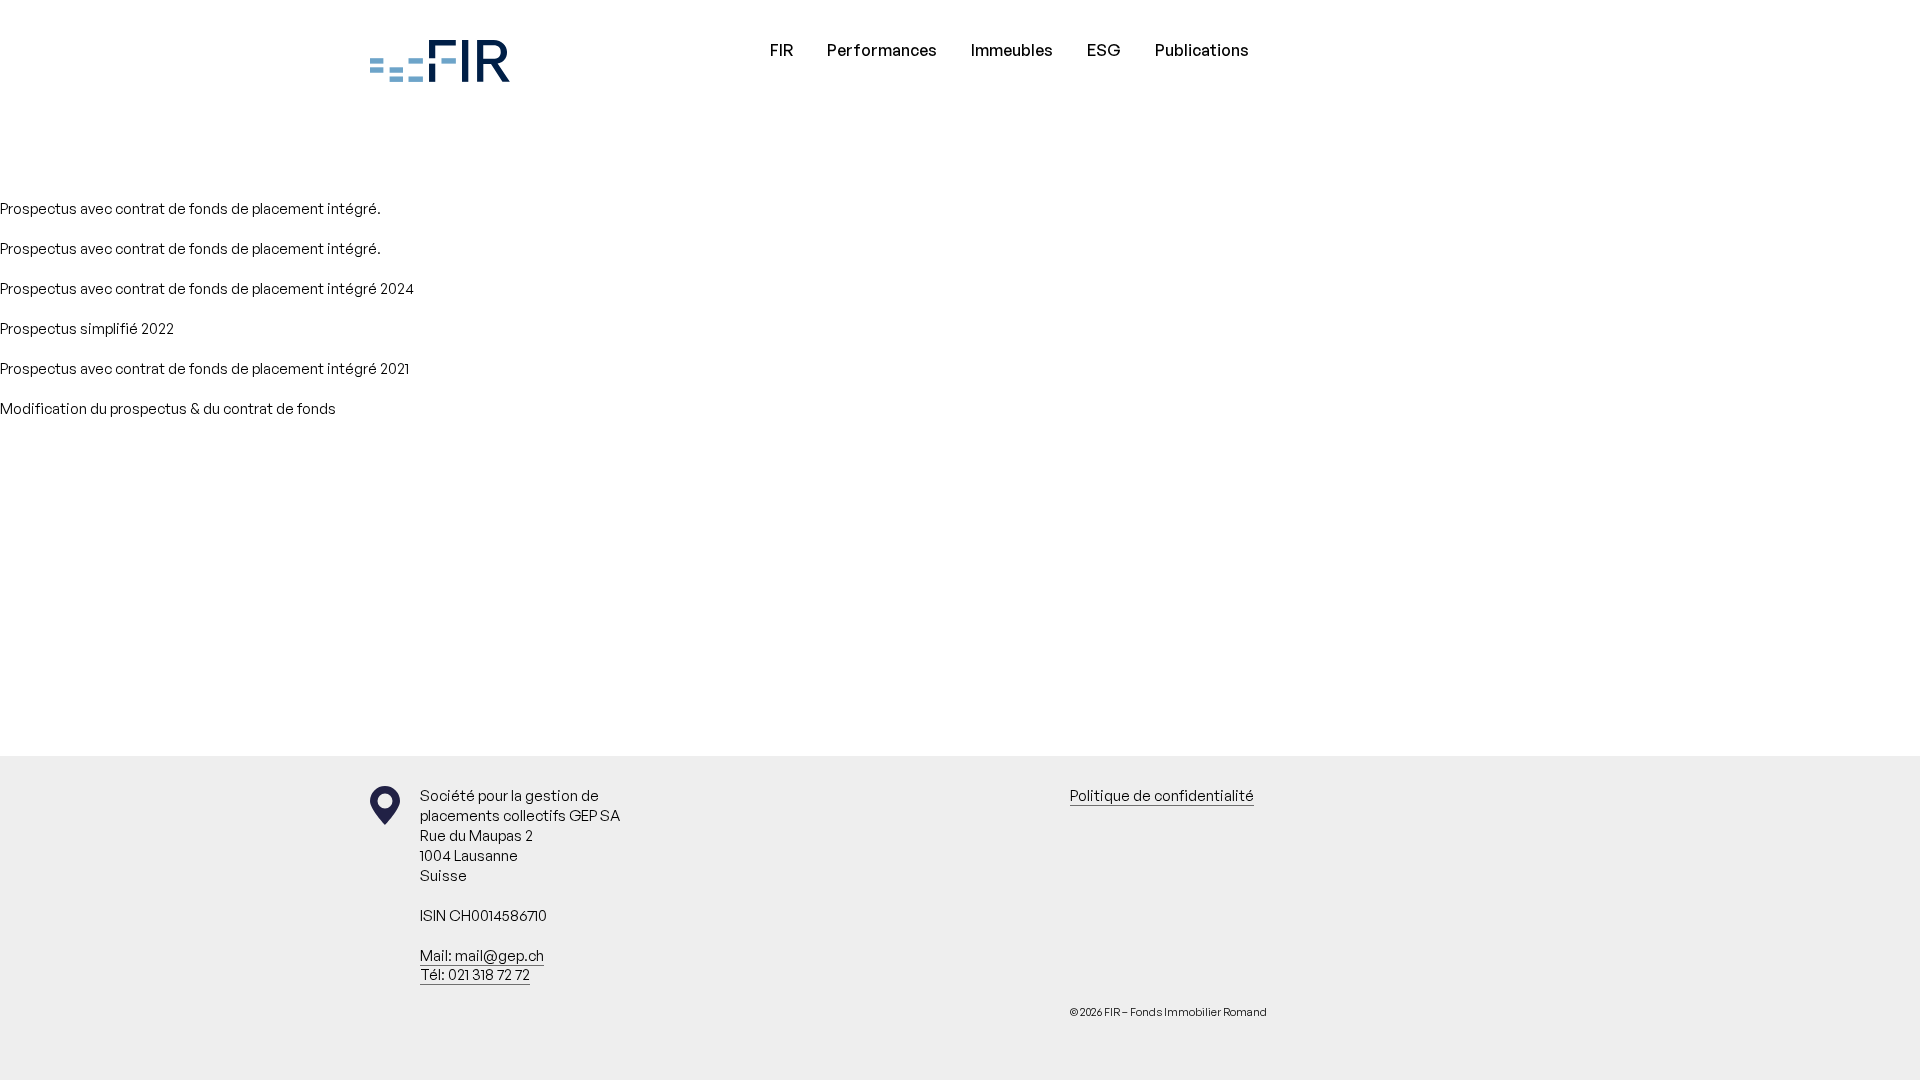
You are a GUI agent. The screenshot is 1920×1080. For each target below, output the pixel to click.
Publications (1202, 50)
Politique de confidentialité (1162, 795)
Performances (882, 50)
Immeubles (1012, 50)
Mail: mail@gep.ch (482, 955)
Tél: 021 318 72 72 (475, 974)
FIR (781, 50)
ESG (1104, 50)
